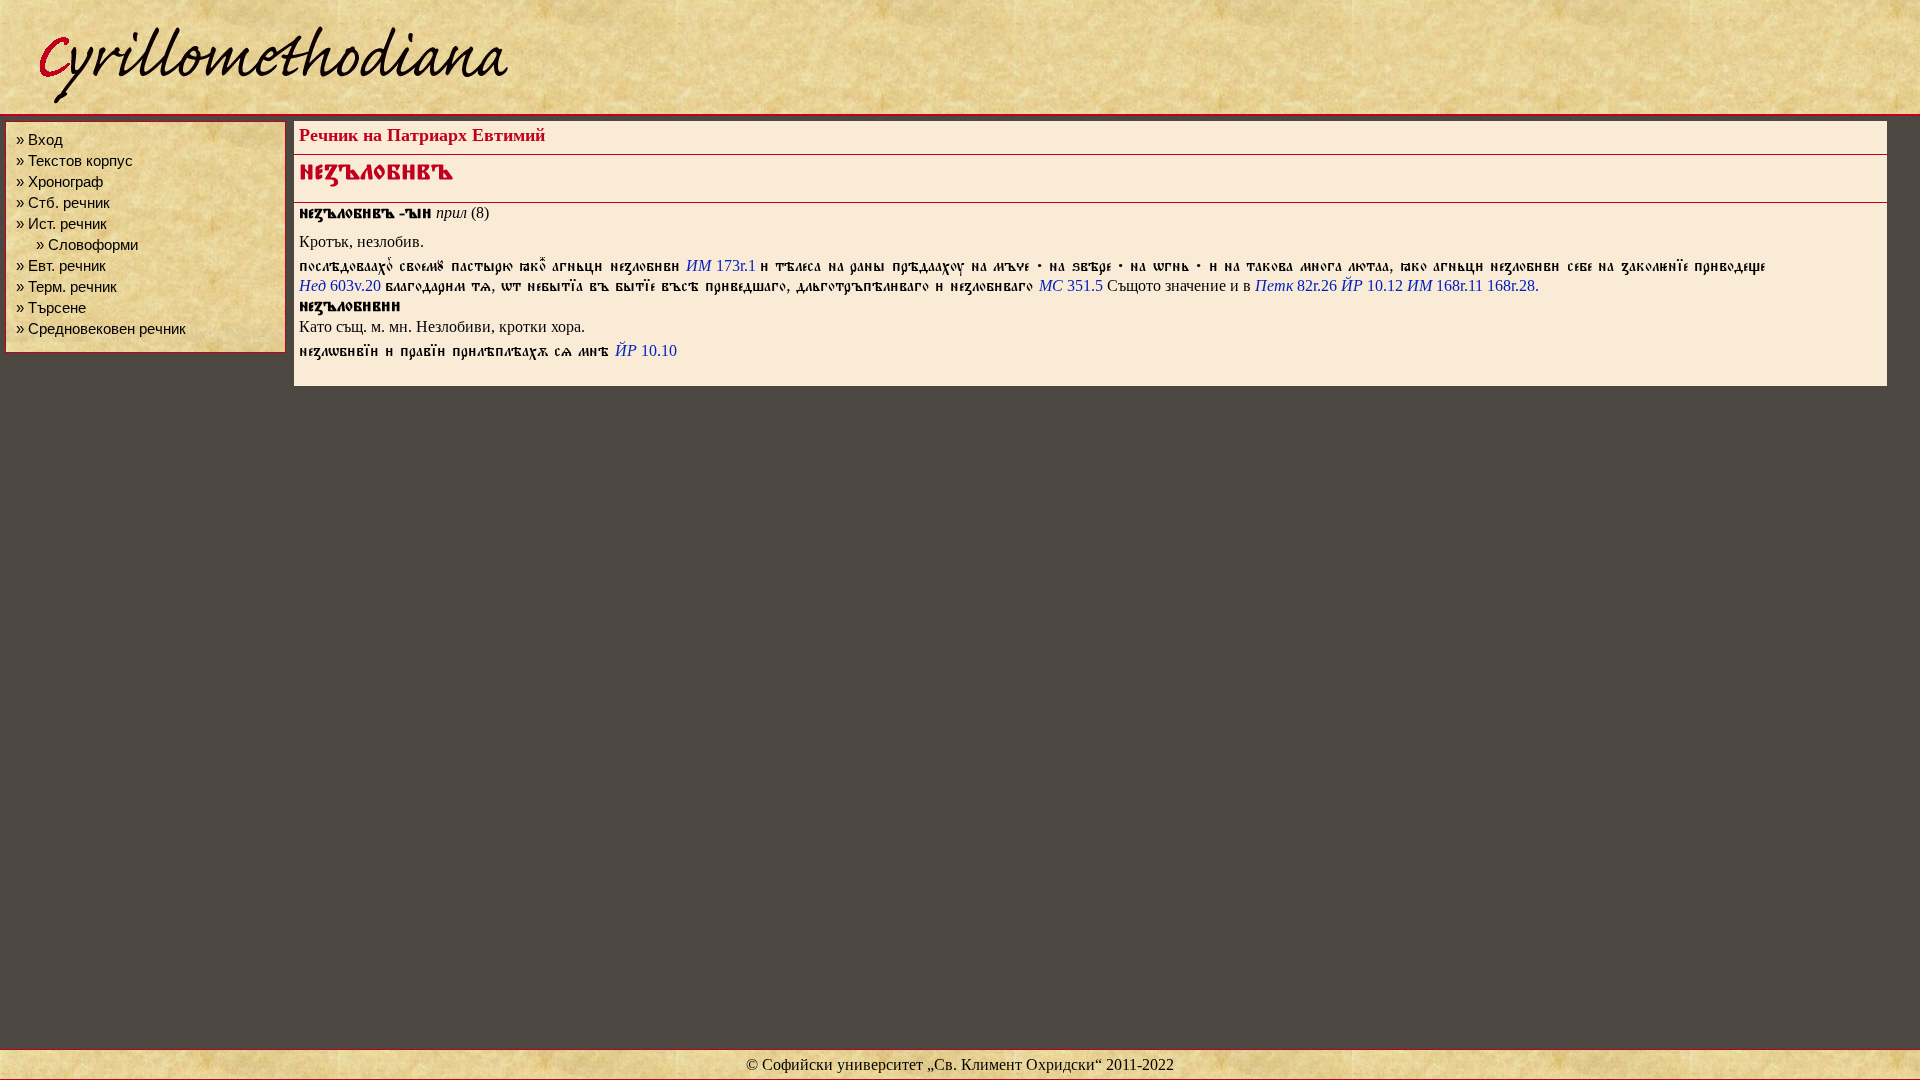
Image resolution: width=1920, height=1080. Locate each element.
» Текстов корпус (74, 160)
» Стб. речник (63, 202)
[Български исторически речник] (256, 100)
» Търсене (51, 307)
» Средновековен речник (101, 328)
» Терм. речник (66, 286)
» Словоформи (87, 244)
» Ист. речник (61, 223)
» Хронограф (59, 181)
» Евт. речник (61, 265)
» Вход (39, 139)
